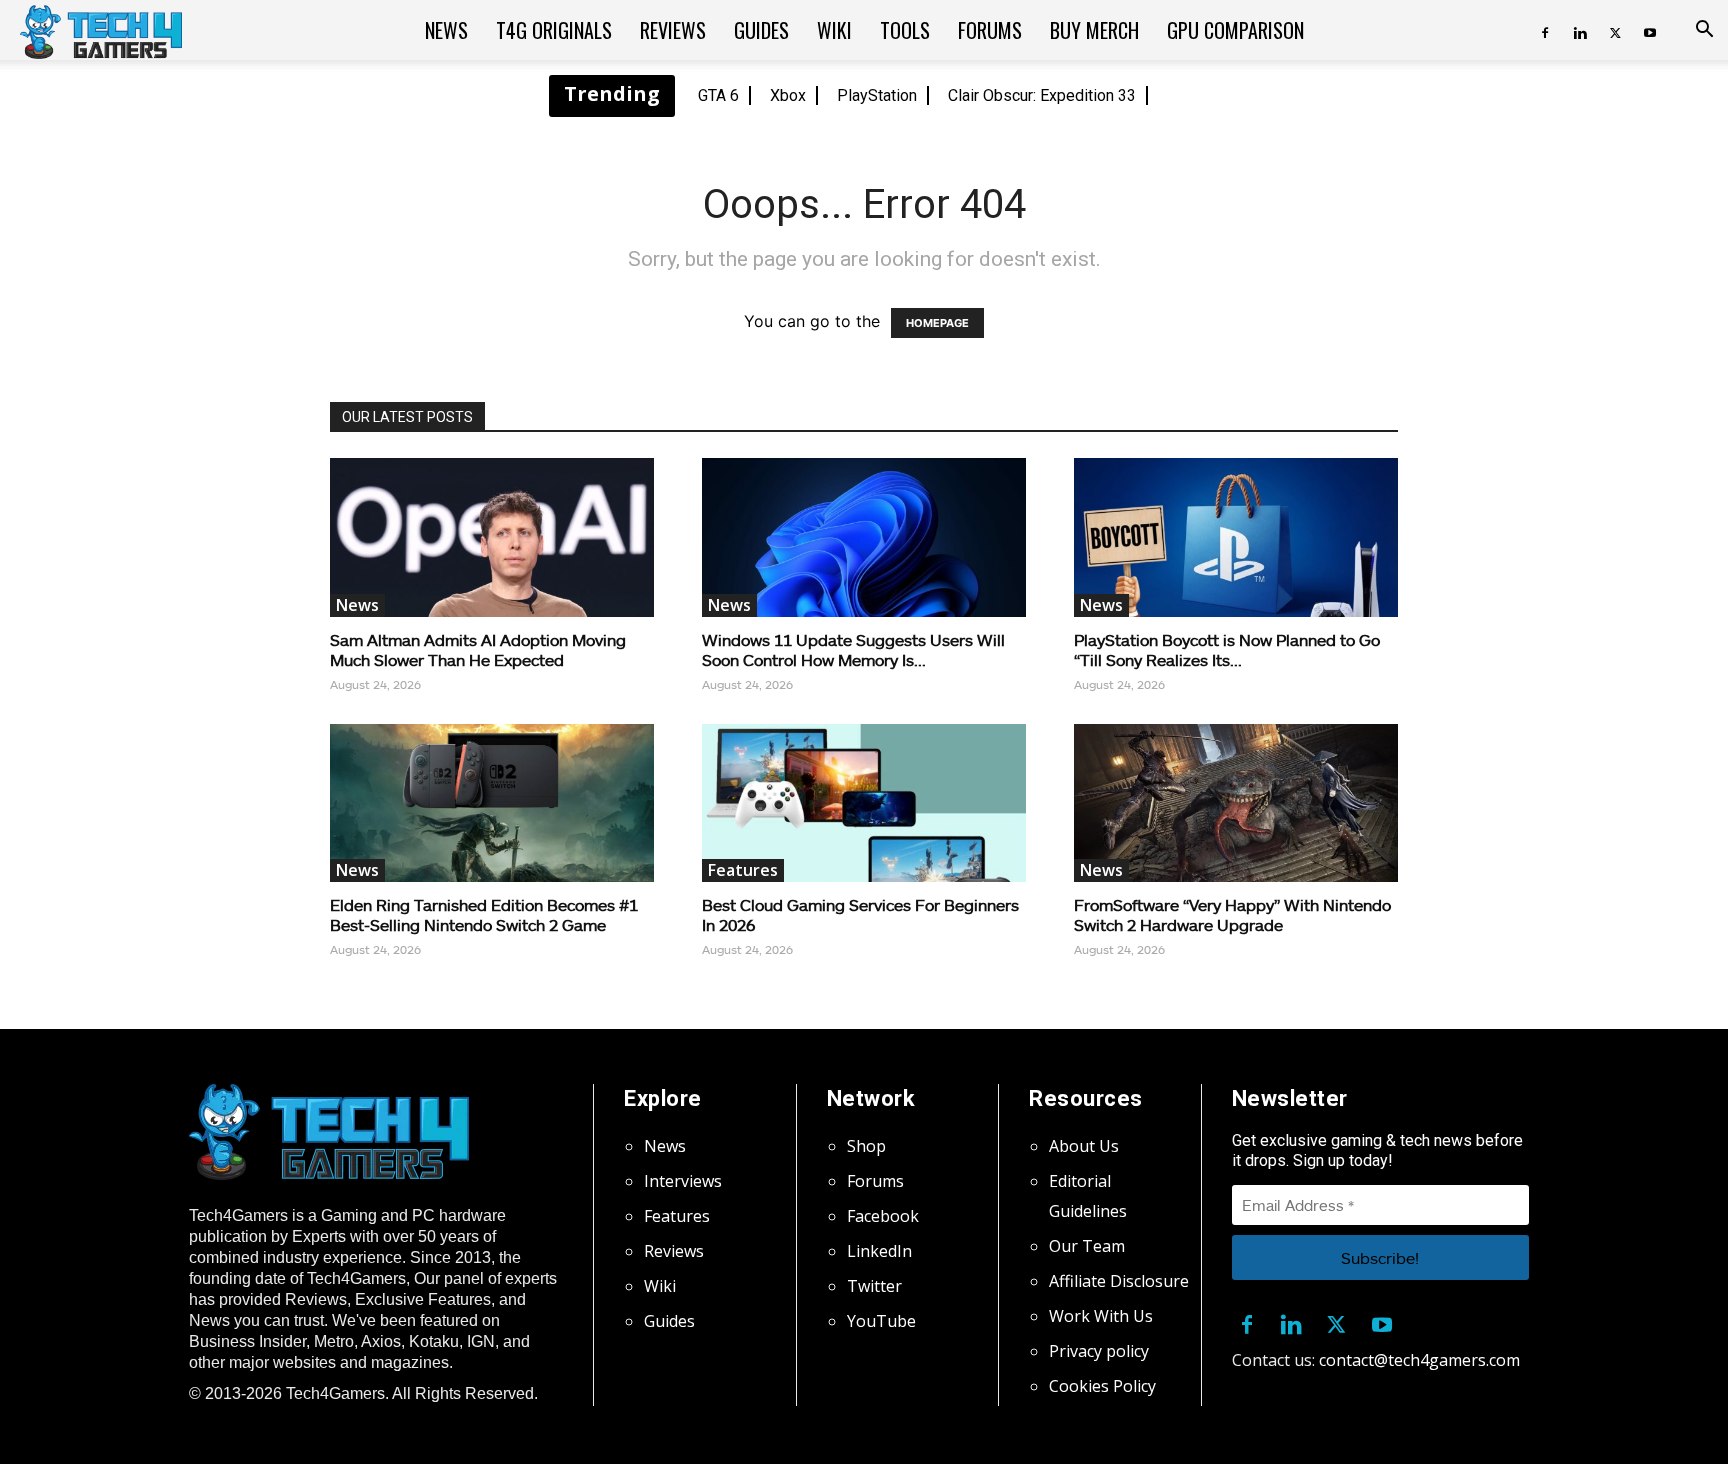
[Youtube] (1650, 30)
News (446, 30)
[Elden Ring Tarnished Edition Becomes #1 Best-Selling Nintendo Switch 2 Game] (492, 803)
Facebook (883, 1216)
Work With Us (1101, 1316)
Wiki (834, 30)
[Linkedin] (1580, 30)
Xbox (788, 95)
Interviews (683, 1181)
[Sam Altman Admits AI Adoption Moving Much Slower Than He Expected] (492, 537)
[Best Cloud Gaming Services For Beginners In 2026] (864, 803)
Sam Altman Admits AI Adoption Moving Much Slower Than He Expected (478, 649)
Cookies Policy (1102, 1386)
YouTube (881, 1321)
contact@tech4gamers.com (1419, 1360)
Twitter (874, 1286)
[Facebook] (1545, 30)
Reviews (673, 30)
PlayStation (877, 95)
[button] (1704, 31)
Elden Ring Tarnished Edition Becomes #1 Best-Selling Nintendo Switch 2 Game (484, 914)
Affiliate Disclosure (1119, 1281)
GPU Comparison (1235, 30)
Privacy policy (1099, 1351)
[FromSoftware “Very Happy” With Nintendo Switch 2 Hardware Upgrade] (1236, 803)
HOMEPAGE (937, 323)
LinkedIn (879, 1251)
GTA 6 (718, 95)
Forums (990, 30)
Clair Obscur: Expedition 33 (1042, 95)
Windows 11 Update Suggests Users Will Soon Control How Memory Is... (853, 649)
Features (743, 870)
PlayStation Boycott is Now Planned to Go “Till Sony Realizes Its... (1227, 649)
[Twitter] (1615, 30)
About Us (1084, 1146)
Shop (866, 1146)
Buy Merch (1094, 30)
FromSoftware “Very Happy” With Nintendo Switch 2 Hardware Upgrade (1232, 914)
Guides (761, 30)
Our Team (1087, 1246)
